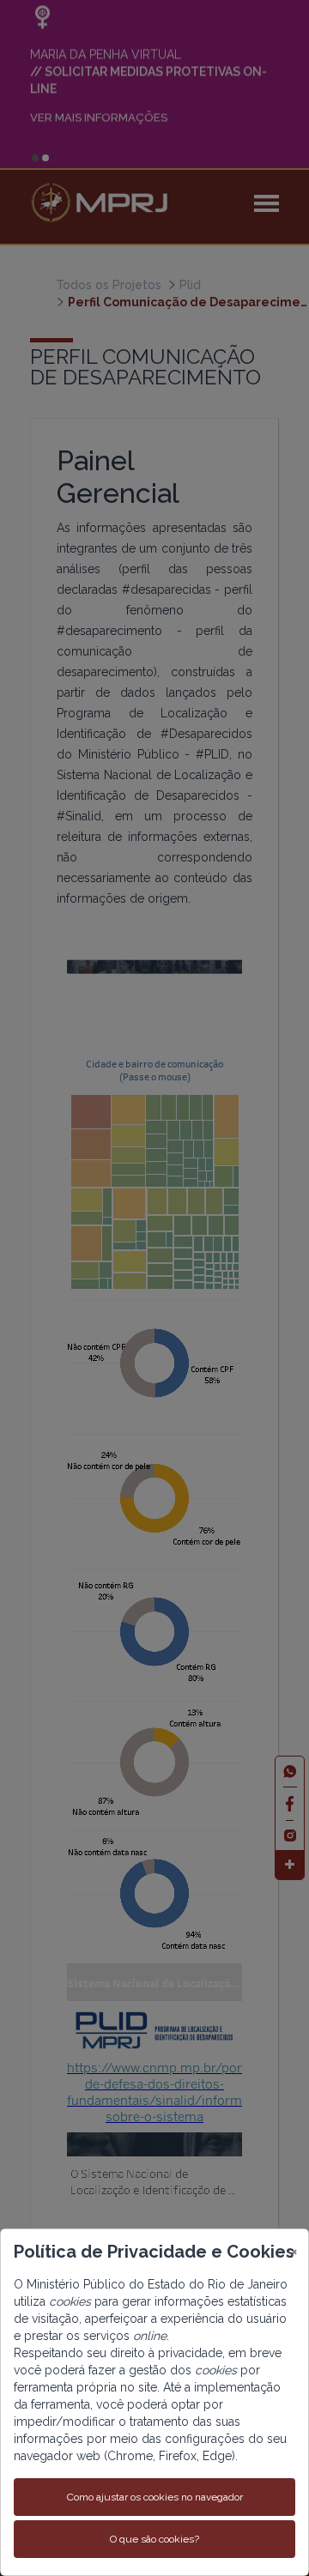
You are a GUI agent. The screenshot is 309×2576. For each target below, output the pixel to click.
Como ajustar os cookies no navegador (155, 2497)
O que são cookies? (154, 2539)
